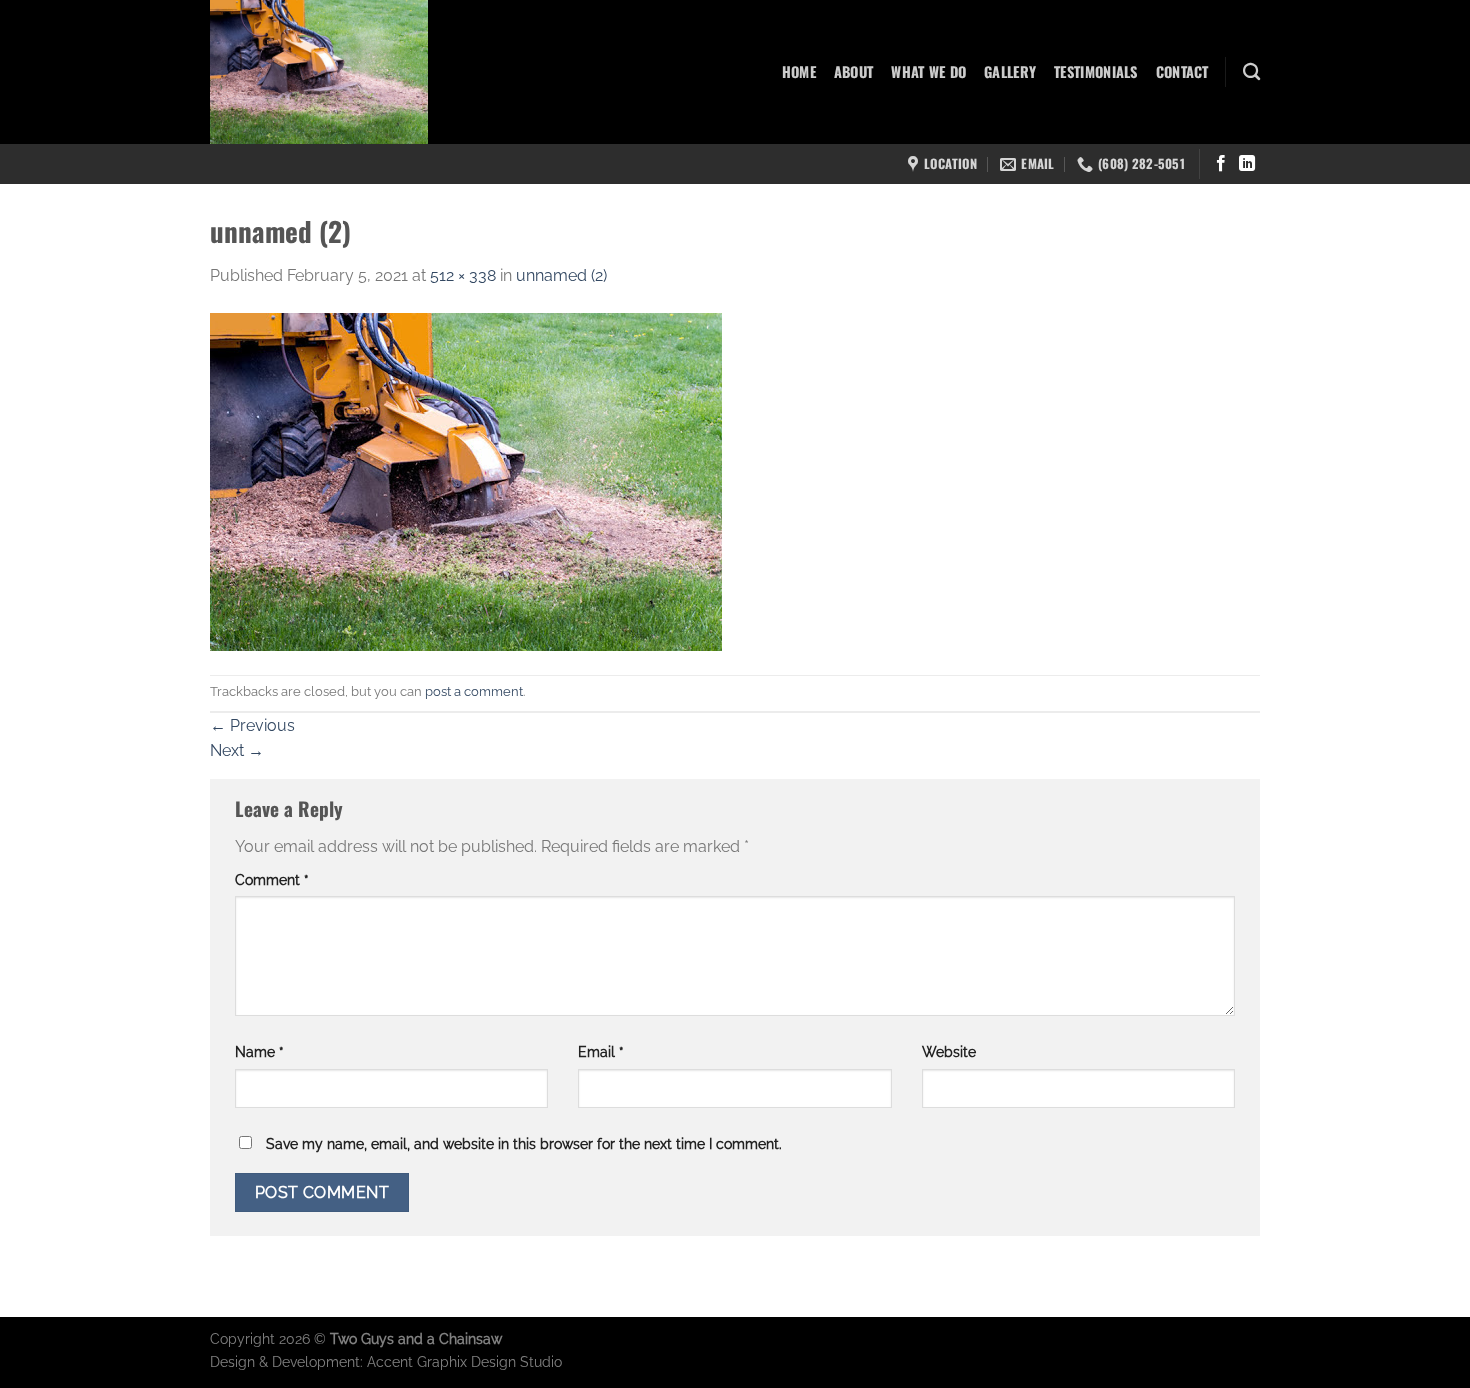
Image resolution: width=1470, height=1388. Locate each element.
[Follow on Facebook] (1221, 164)
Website (949, 1051)
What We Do (928, 71)
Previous (252, 725)
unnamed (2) (561, 275)
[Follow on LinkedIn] (1247, 164)
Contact (1182, 71)
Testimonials (1095, 71)
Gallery (1010, 71)
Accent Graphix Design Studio (464, 1361)
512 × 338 (463, 275)
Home (799, 71)
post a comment (474, 691)
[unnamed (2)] (466, 480)
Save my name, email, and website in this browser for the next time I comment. (524, 1143)
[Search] (1251, 72)
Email (601, 1051)
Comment (272, 879)
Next (237, 750)
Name (259, 1051)
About (853, 71)
